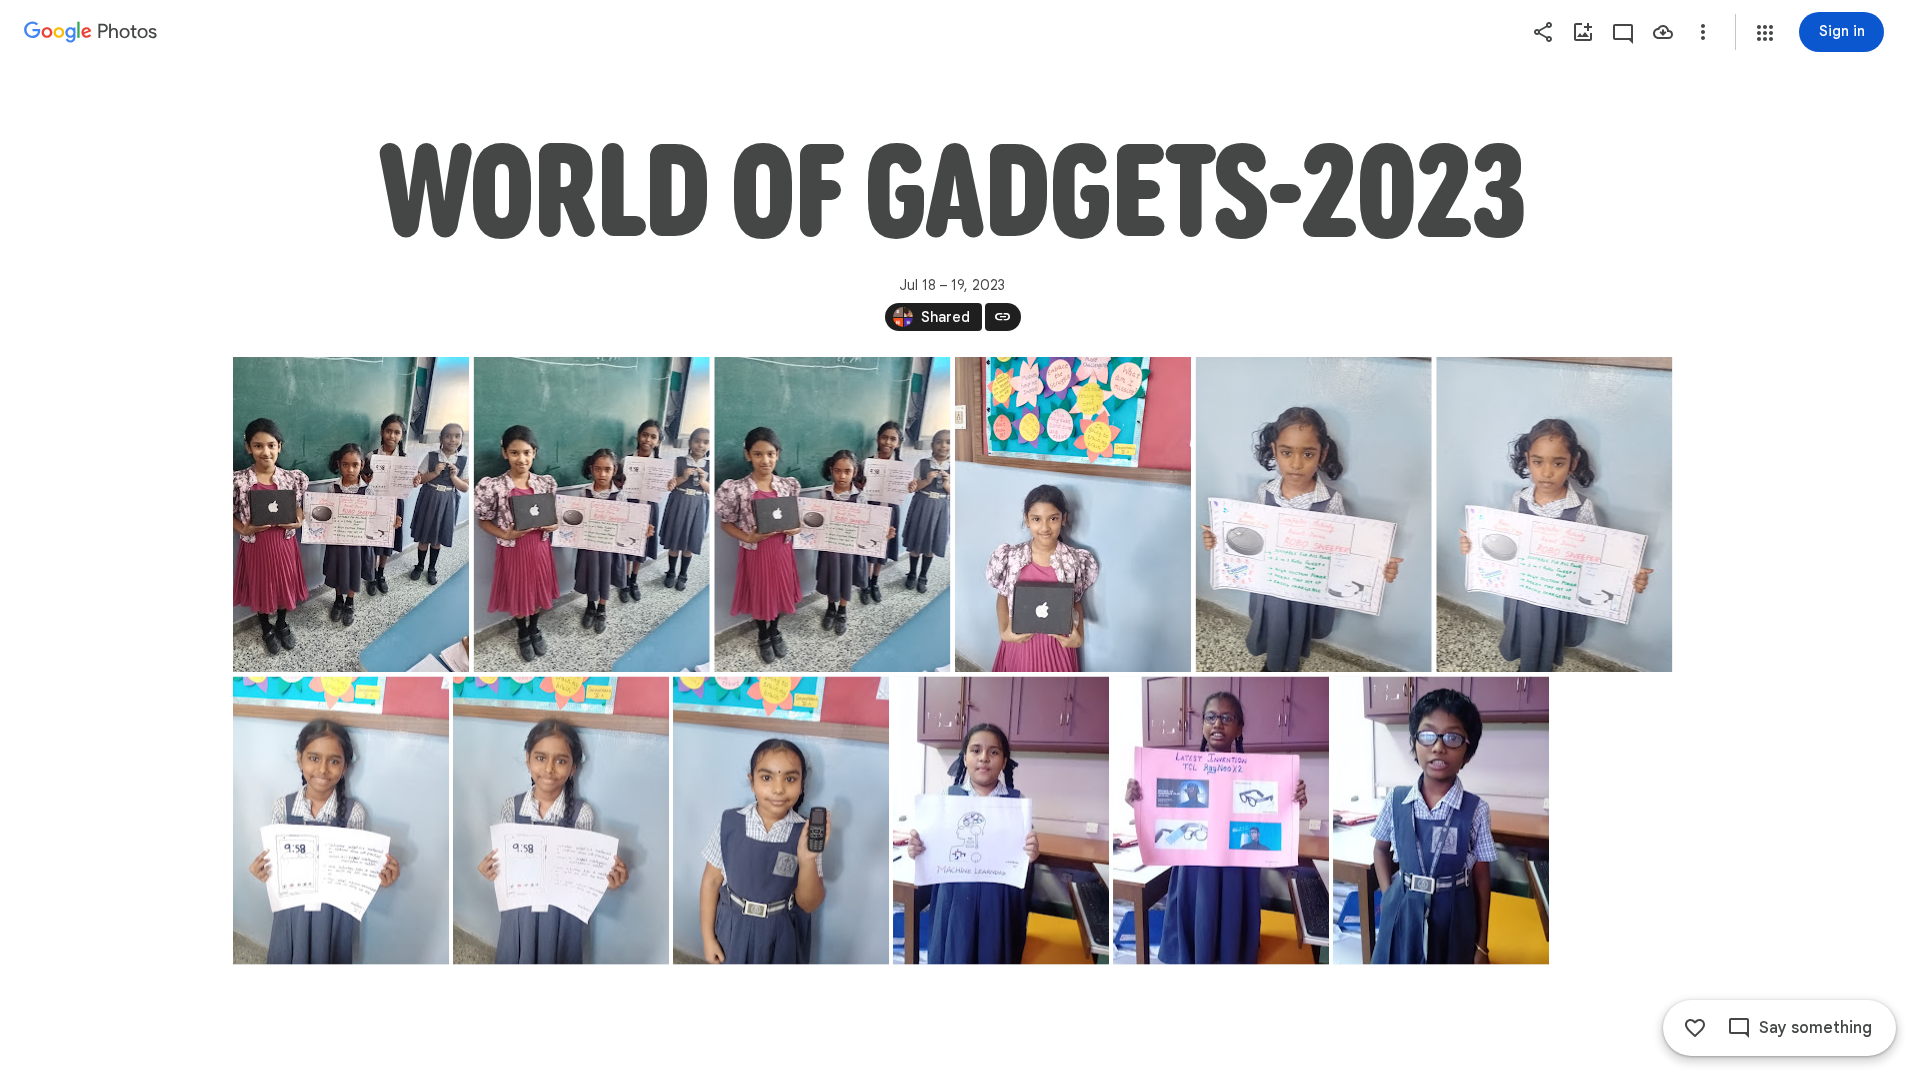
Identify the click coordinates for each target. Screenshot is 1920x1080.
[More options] (1703, 32)
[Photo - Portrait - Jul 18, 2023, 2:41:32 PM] (351, 514)
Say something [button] (1815, 1028)
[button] (1765, 33)
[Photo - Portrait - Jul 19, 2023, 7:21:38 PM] (1001, 821)
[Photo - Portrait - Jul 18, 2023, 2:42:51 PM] (341, 821)
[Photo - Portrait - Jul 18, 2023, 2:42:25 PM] (1554, 514)
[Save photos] (1663, 32)
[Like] (1695, 1028)
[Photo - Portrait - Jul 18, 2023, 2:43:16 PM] (781, 821)
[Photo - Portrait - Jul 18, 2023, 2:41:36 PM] (591, 514)
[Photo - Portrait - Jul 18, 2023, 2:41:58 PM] (1072, 514)
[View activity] (1623, 32)
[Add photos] (1583, 32)
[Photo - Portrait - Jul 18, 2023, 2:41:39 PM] (832, 514)
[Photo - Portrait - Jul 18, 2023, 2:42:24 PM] (1313, 514)
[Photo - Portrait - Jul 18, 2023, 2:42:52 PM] (561, 821)
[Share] (1543, 32)
